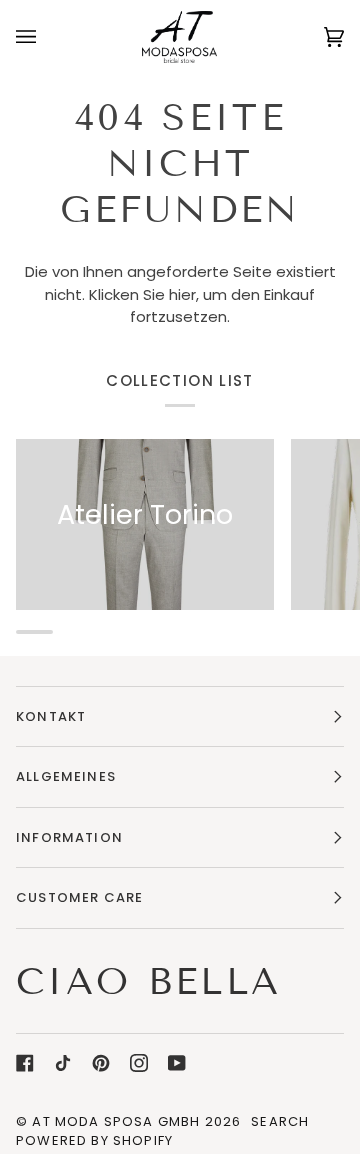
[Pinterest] (101, 1063)
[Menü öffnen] (46, 36)
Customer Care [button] (79, 897)
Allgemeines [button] (66, 776)
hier (182, 294)
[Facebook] (25, 1063)
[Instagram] (139, 1063)
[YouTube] (177, 1063)
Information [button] (69, 837)
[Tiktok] (63, 1063)
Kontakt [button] (51, 716)
